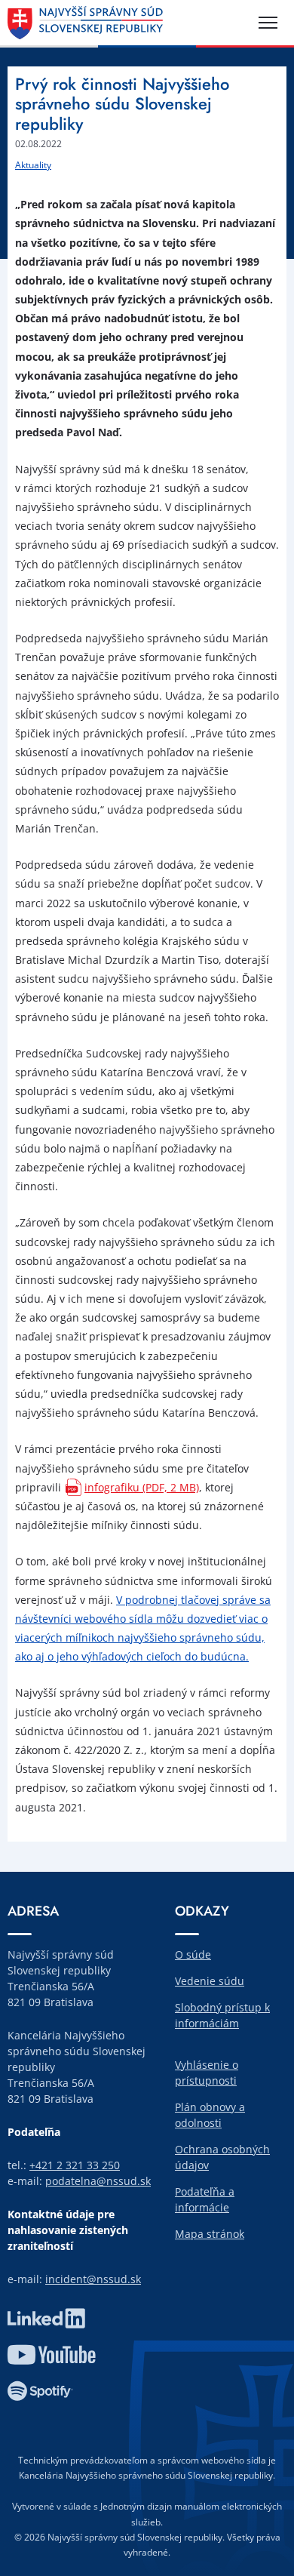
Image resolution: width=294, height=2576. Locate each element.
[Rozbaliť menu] (268, 23)
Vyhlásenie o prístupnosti (207, 2073)
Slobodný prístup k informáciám (222, 2015)
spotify (40, 2391)
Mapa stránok (210, 2234)
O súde (193, 1954)
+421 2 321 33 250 (75, 2165)
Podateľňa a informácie (205, 2199)
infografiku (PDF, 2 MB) (142, 1487)
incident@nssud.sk (93, 2279)
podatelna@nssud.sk (98, 2181)
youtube (51, 2355)
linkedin (46, 2319)
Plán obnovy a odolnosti (210, 2115)
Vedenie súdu (210, 1981)
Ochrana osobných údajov (222, 2157)
